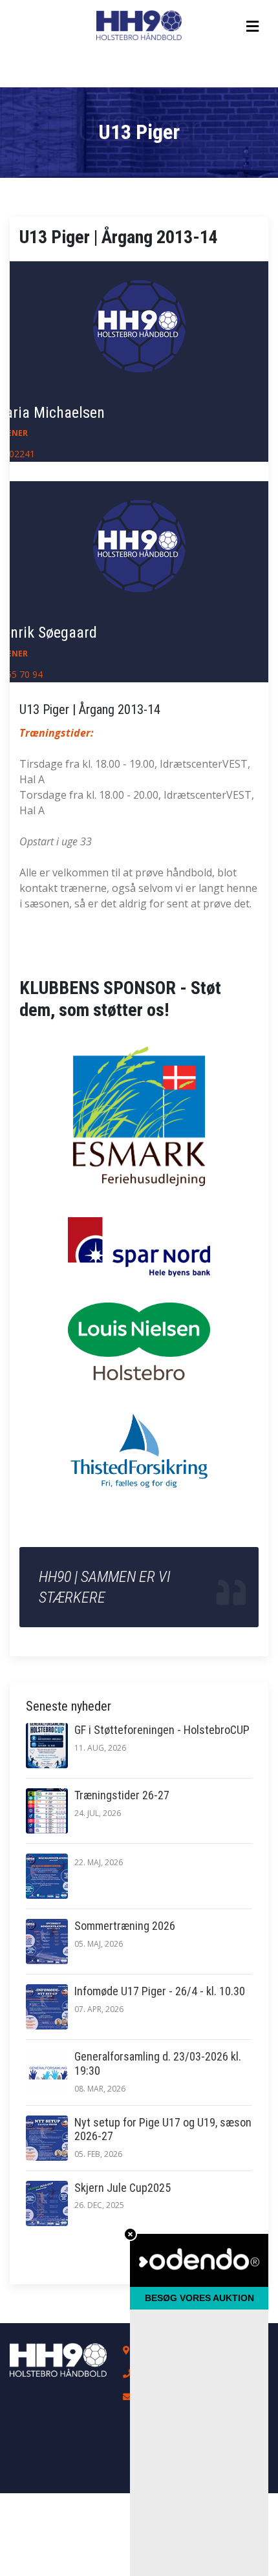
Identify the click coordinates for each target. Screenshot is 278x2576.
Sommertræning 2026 (125, 1926)
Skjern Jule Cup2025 (123, 2188)
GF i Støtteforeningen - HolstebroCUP (162, 1730)
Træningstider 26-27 (122, 1795)
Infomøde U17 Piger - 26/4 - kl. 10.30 (160, 1991)
